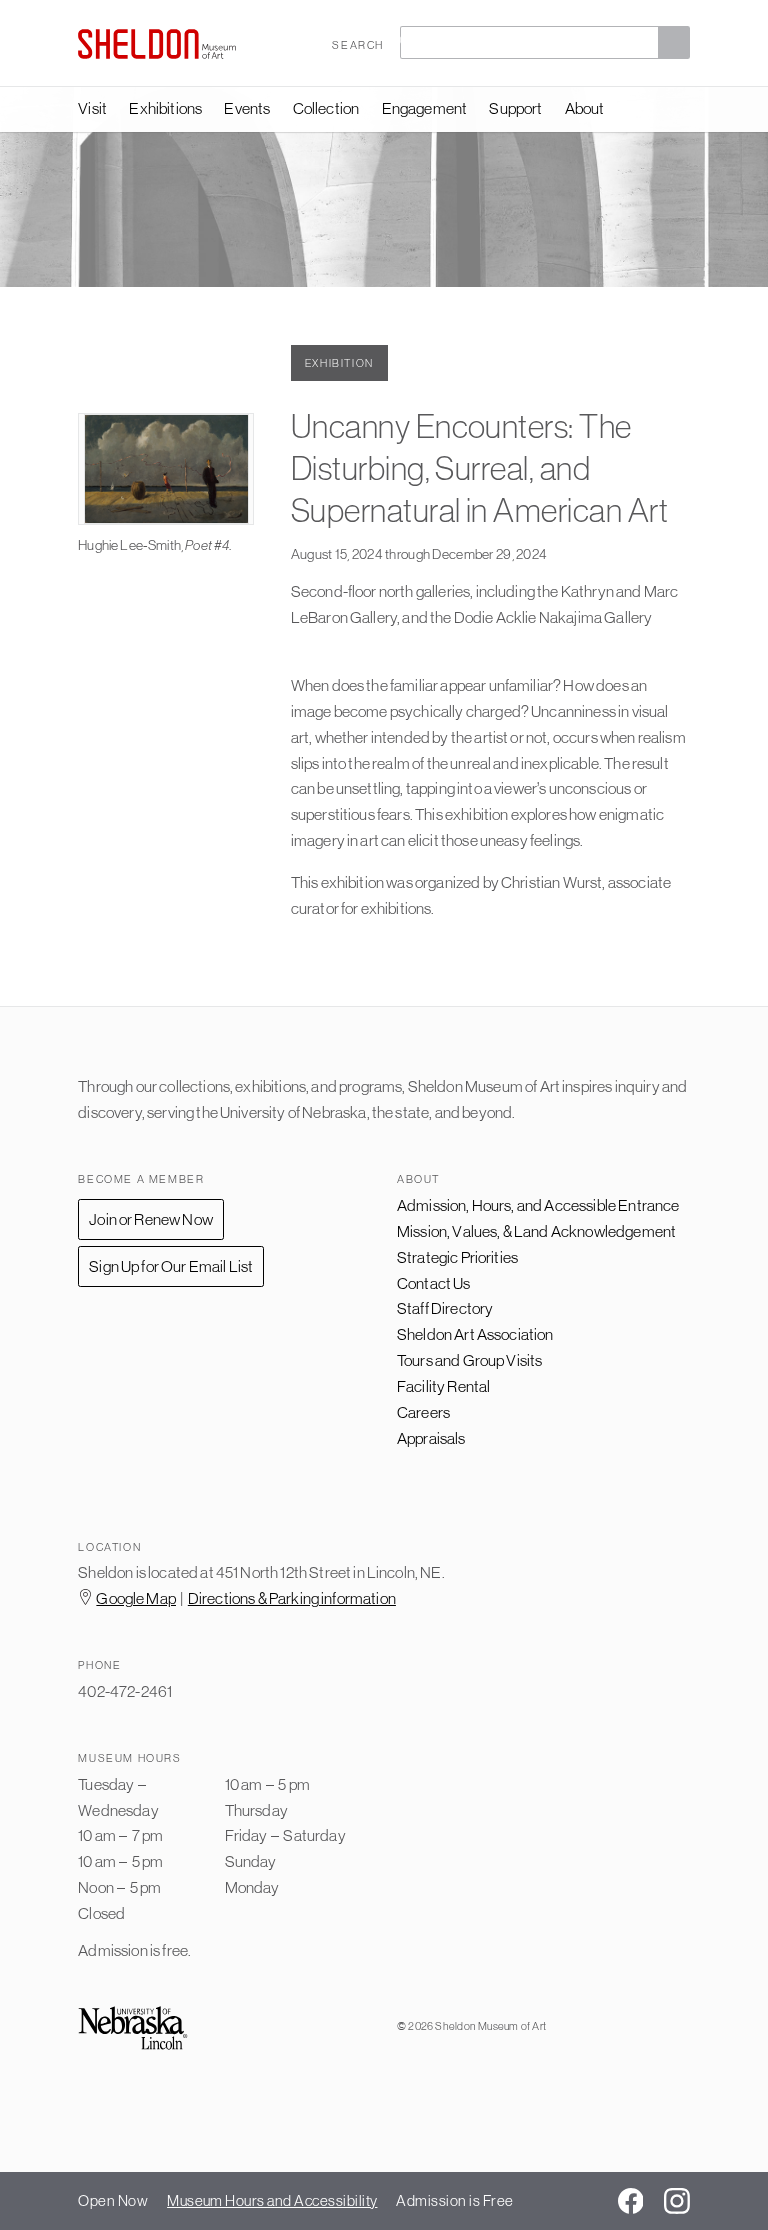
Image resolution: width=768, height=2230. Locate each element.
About (585, 108)
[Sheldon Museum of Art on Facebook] (631, 2201)
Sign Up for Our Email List (171, 1266)
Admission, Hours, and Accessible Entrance (538, 1205)
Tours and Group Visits (470, 1360)
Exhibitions (165, 108)
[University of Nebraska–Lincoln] (133, 2029)
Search (358, 44)
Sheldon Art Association (475, 1334)
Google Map (136, 1598)
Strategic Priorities (457, 1257)
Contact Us (434, 1283)
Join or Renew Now (151, 1219)
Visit (92, 108)
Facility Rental (443, 1386)
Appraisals (431, 1438)
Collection (326, 108)
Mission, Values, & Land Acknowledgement (536, 1231)
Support (515, 108)
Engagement (425, 108)
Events (247, 108)
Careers (423, 1412)
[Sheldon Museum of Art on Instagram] (677, 2201)
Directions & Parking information (292, 1598)
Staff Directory (445, 1308)
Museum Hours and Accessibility (272, 2200)
